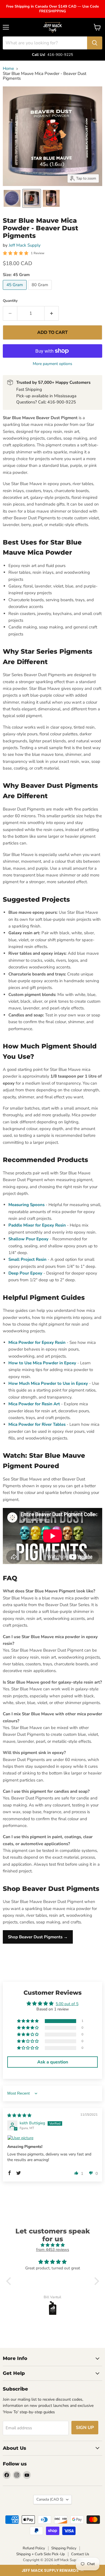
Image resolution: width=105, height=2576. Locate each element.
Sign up (85, 2428)
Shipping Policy (64, 2548)
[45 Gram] (15, 291)
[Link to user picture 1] (53, 2138)
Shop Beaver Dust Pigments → (38, 1937)
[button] (53, 2570)
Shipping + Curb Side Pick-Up (41, 2554)
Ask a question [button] (53, 2062)
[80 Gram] (41, 291)
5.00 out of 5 (67, 2004)
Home (8, 69)
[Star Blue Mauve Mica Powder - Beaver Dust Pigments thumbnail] (12, 198)
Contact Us (80, 2554)
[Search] (95, 43)
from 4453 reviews (53, 2250)
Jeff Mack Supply (25, 245)
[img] (19, 2115)
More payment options (53, 364)
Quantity (10, 301)
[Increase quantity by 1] (52, 313)
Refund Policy (34, 2548)
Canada (50, 2499)
